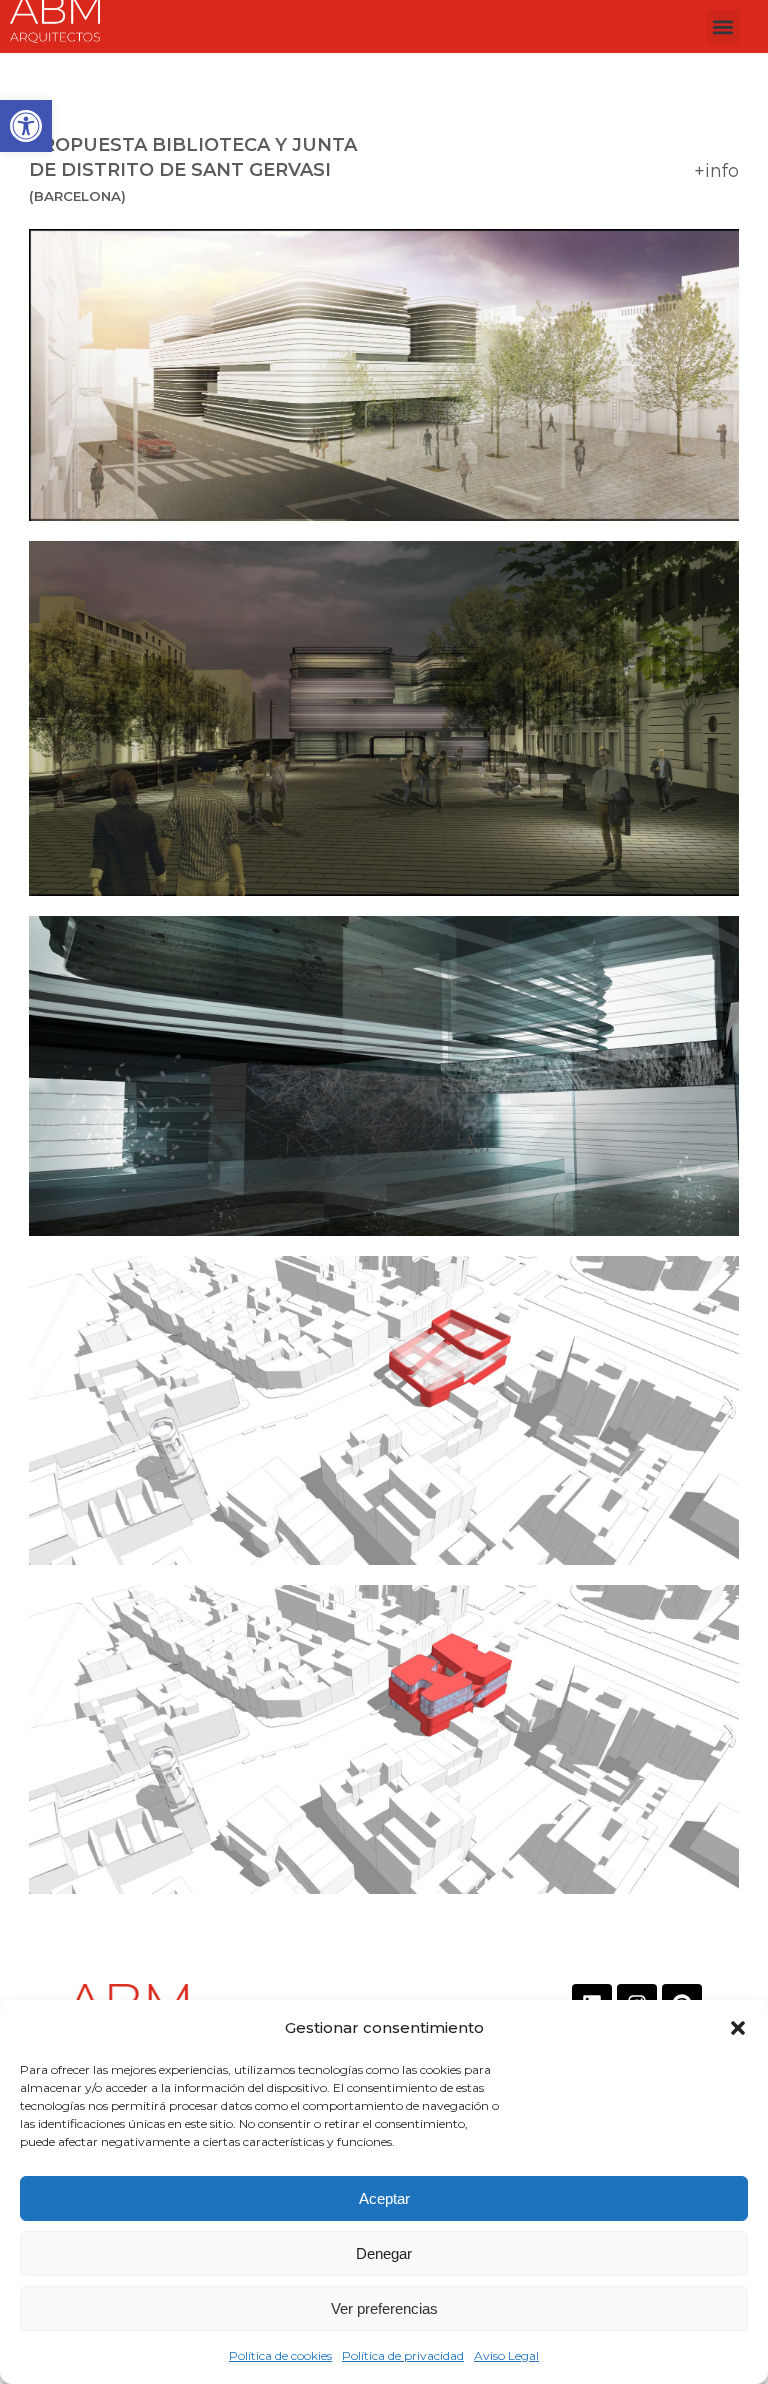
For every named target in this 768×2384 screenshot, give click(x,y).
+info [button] (716, 171)
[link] (26, 126)
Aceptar (384, 2198)
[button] (738, 2028)
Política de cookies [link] (280, 2355)
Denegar (384, 2253)
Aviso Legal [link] (506, 2355)
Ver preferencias (384, 2308)
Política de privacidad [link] (403, 2355)
